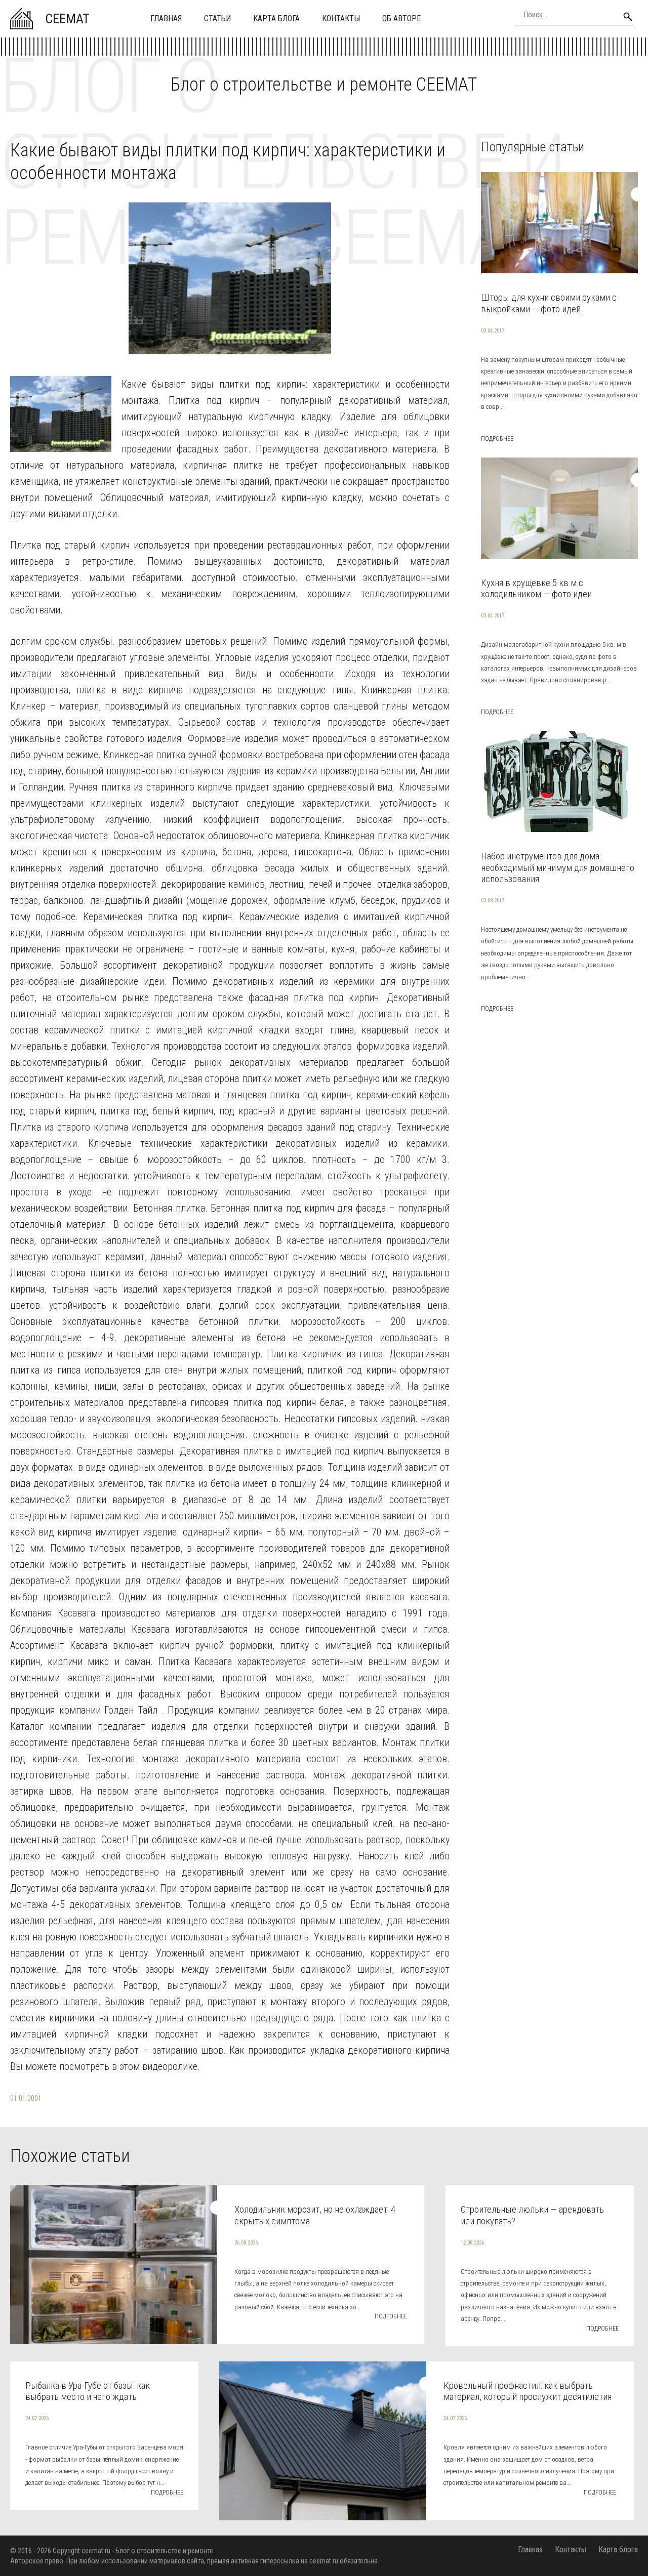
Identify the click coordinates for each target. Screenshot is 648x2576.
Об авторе (401, 18)
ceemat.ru (96, 2551)
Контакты (341, 18)
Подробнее (497, 439)
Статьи (217, 18)
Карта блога (276, 18)
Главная (166, 18)
